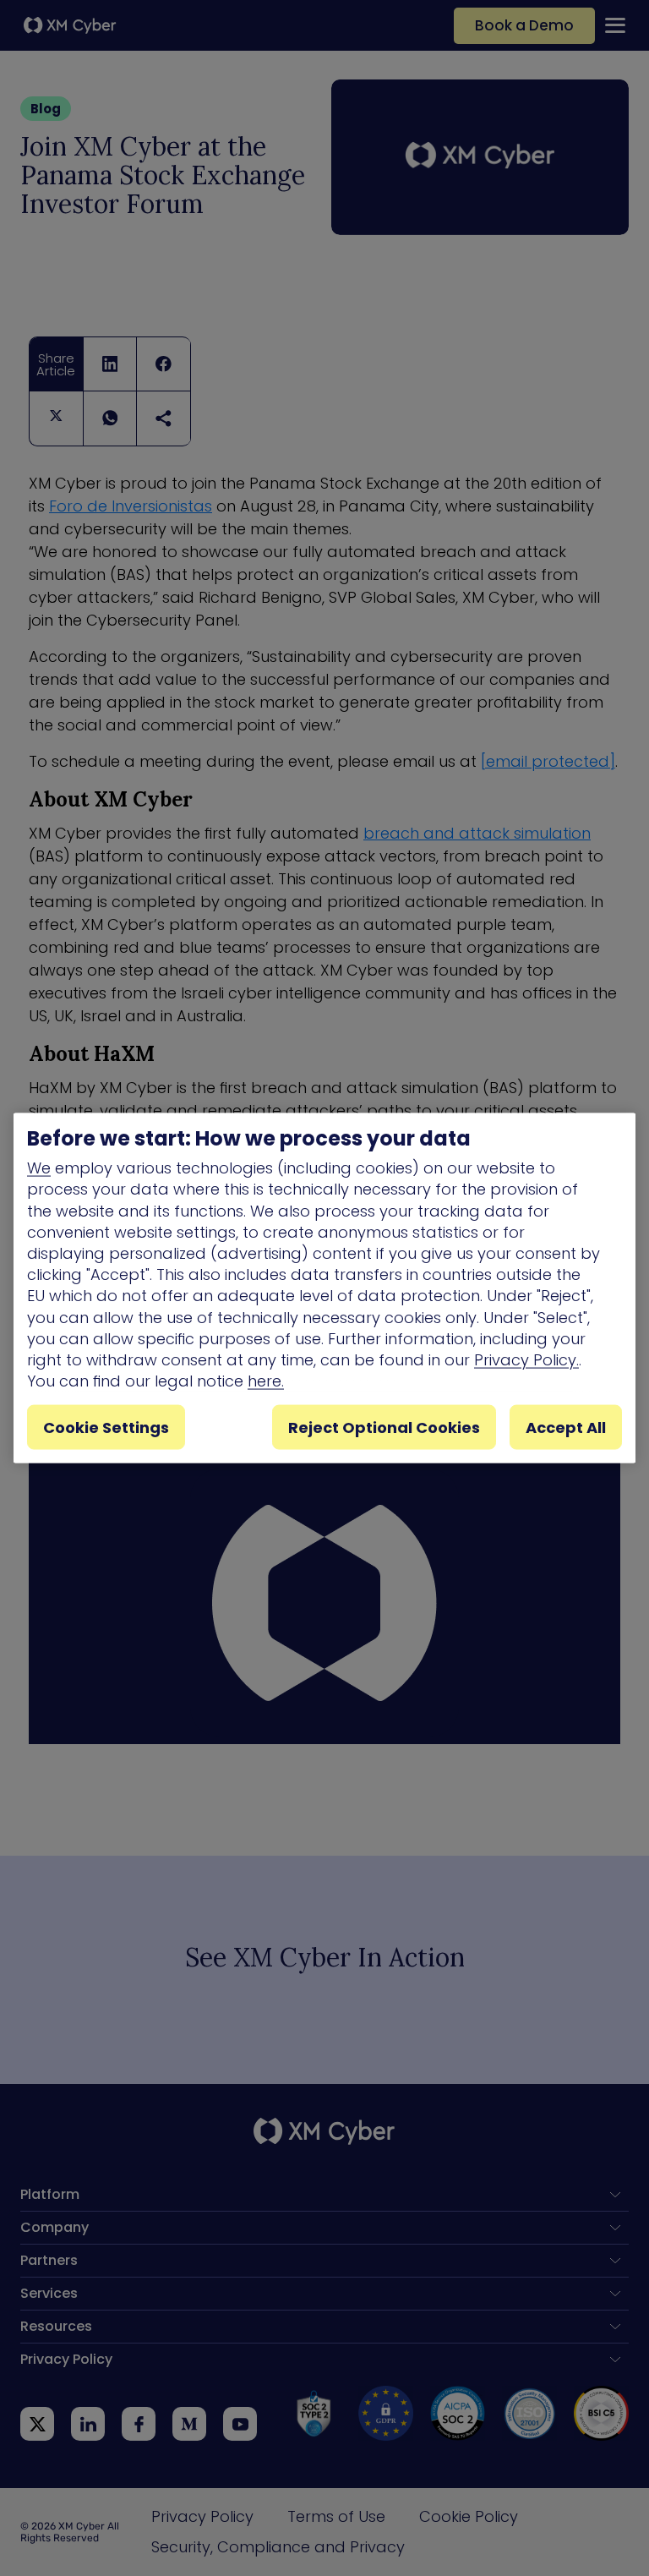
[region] (324, 1288)
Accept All (566, 1427)
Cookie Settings (106, 1427)
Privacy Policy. (526, 1360)
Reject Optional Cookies (384, 1427)
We (39, 1168)
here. (266, 1381)
